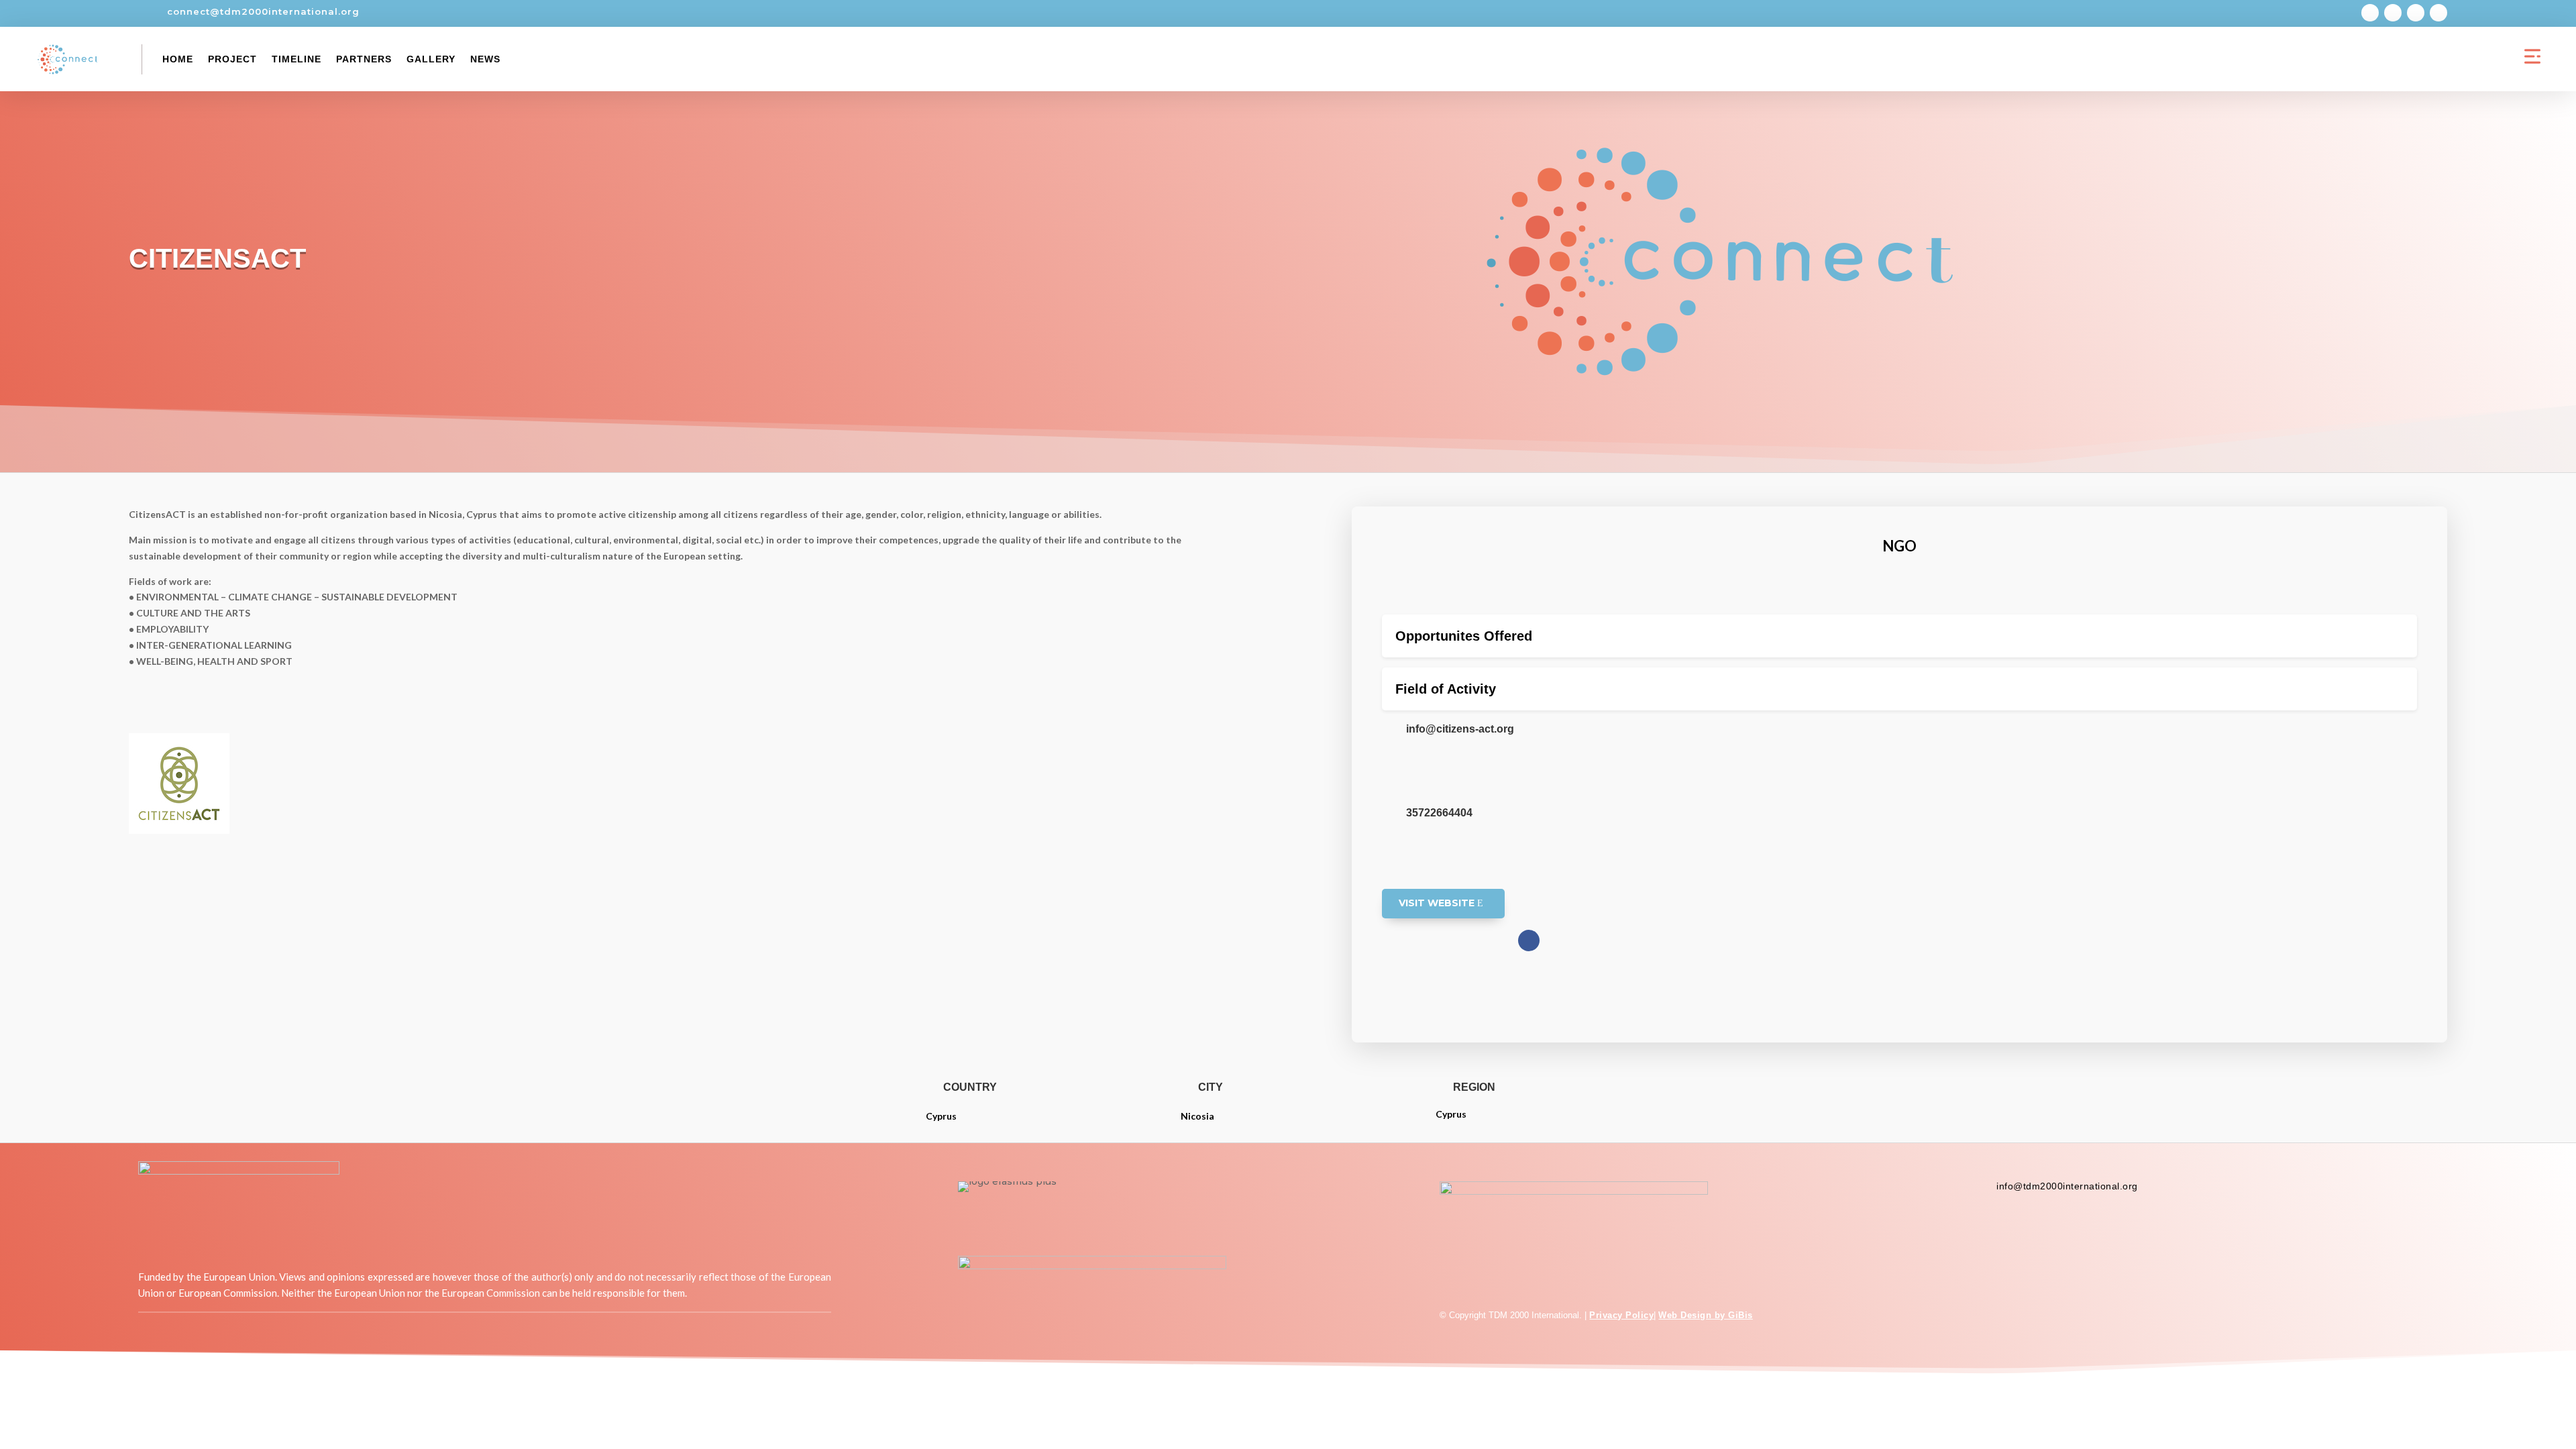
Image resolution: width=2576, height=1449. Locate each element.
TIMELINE (297, 59)
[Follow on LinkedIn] (2438, 13)
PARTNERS (364, 59)
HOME (178, 59)
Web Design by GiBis (1706, 1315)
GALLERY (431, 59)
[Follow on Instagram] (2393, 13)
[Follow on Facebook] (2370, 13)
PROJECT (232, 59)
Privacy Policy (1621, 1315)
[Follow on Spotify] (2416, 13)
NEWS (485, 59)
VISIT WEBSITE (1437, 903)
